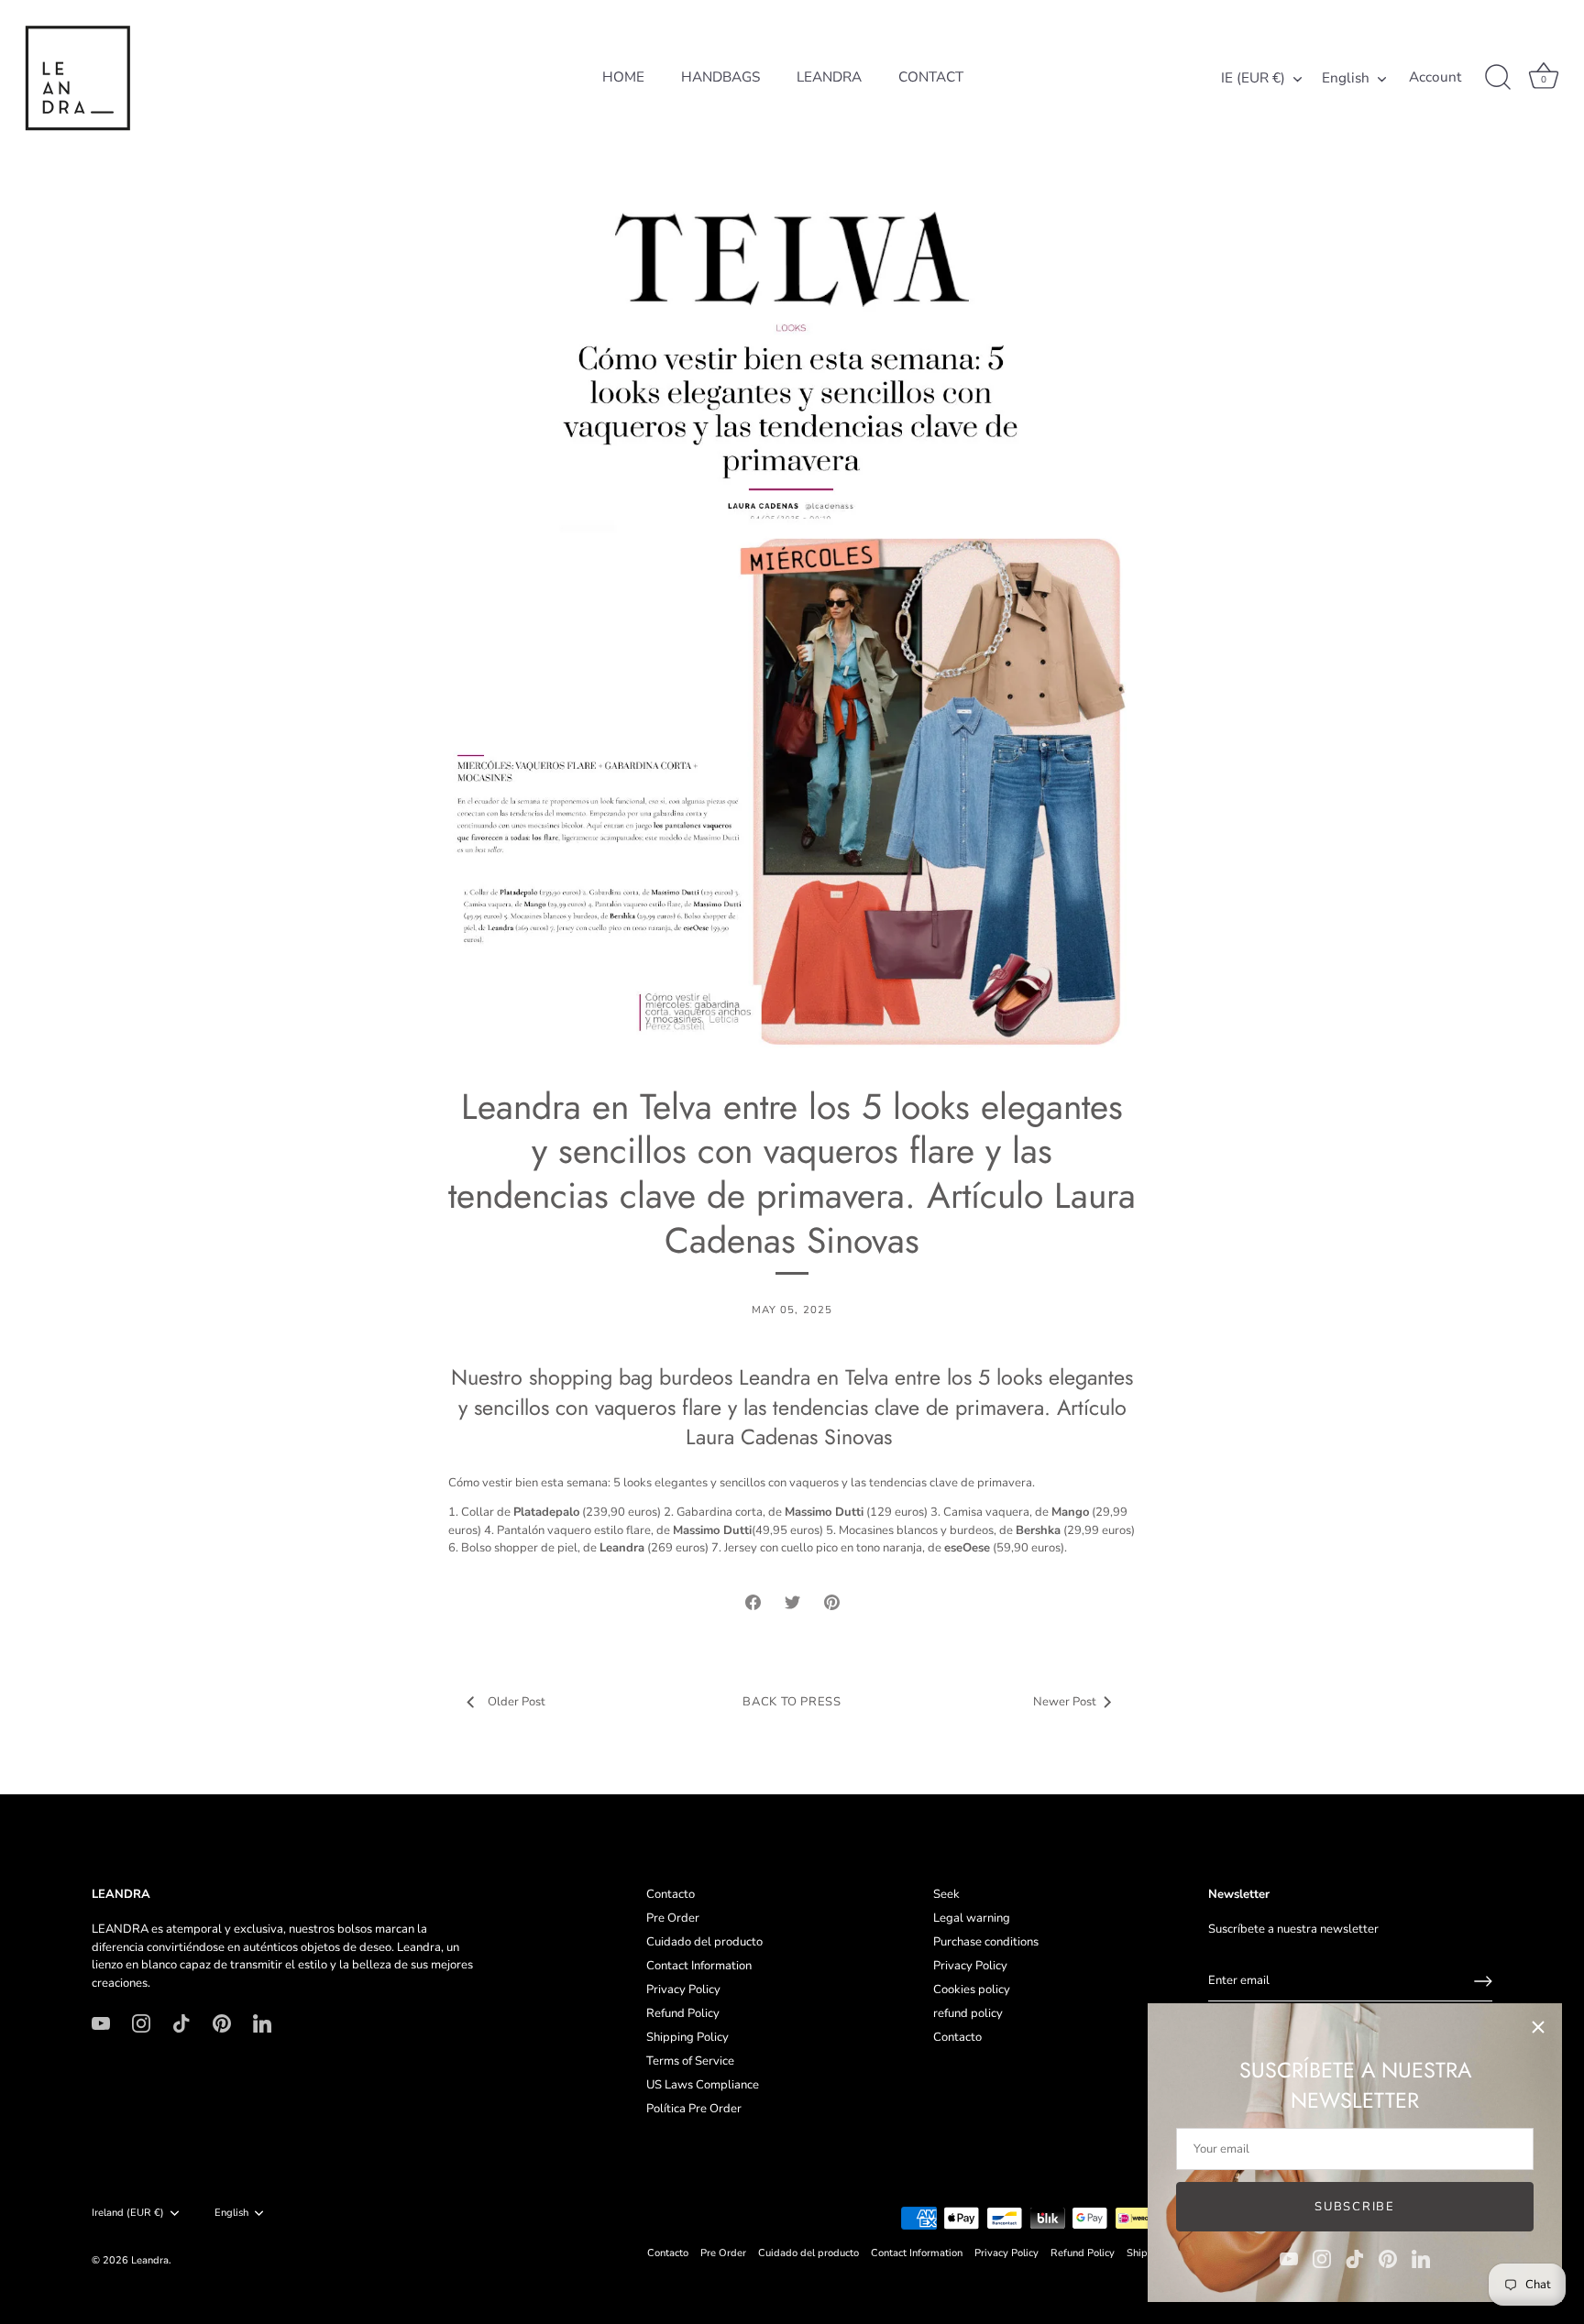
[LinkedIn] (1421, 2258)
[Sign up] (1483, 1981)
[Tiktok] (1355, 2258)
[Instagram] (1322, 2258)
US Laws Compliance (703, 2085)
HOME (623, 77)
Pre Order (673, 1918)
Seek (946, 1894)
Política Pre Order (694, 2109)
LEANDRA (829, 77)
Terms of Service (690, 2061)
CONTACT (931, 77)
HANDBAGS (720, 77)
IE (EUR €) (1253, 78)
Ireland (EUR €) (128, 2213)
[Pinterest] (1388, 2258)
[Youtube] (1289, 2258)
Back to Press (792, 1702)
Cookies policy (972, 1990)
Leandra (150, 2260)
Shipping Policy (687, 2037)
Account (1435, 77)
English (1346, 78)
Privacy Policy (683, 1990)
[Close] (1538, 2027)
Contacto (671, 1894)
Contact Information (699, 1966)
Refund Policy (683, 2013)
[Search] (1498, 78)
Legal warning (972, 1918)
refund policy (968, 2013)
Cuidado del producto (704, 1942)
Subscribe (1354, 2207)
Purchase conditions (986, 1942)
